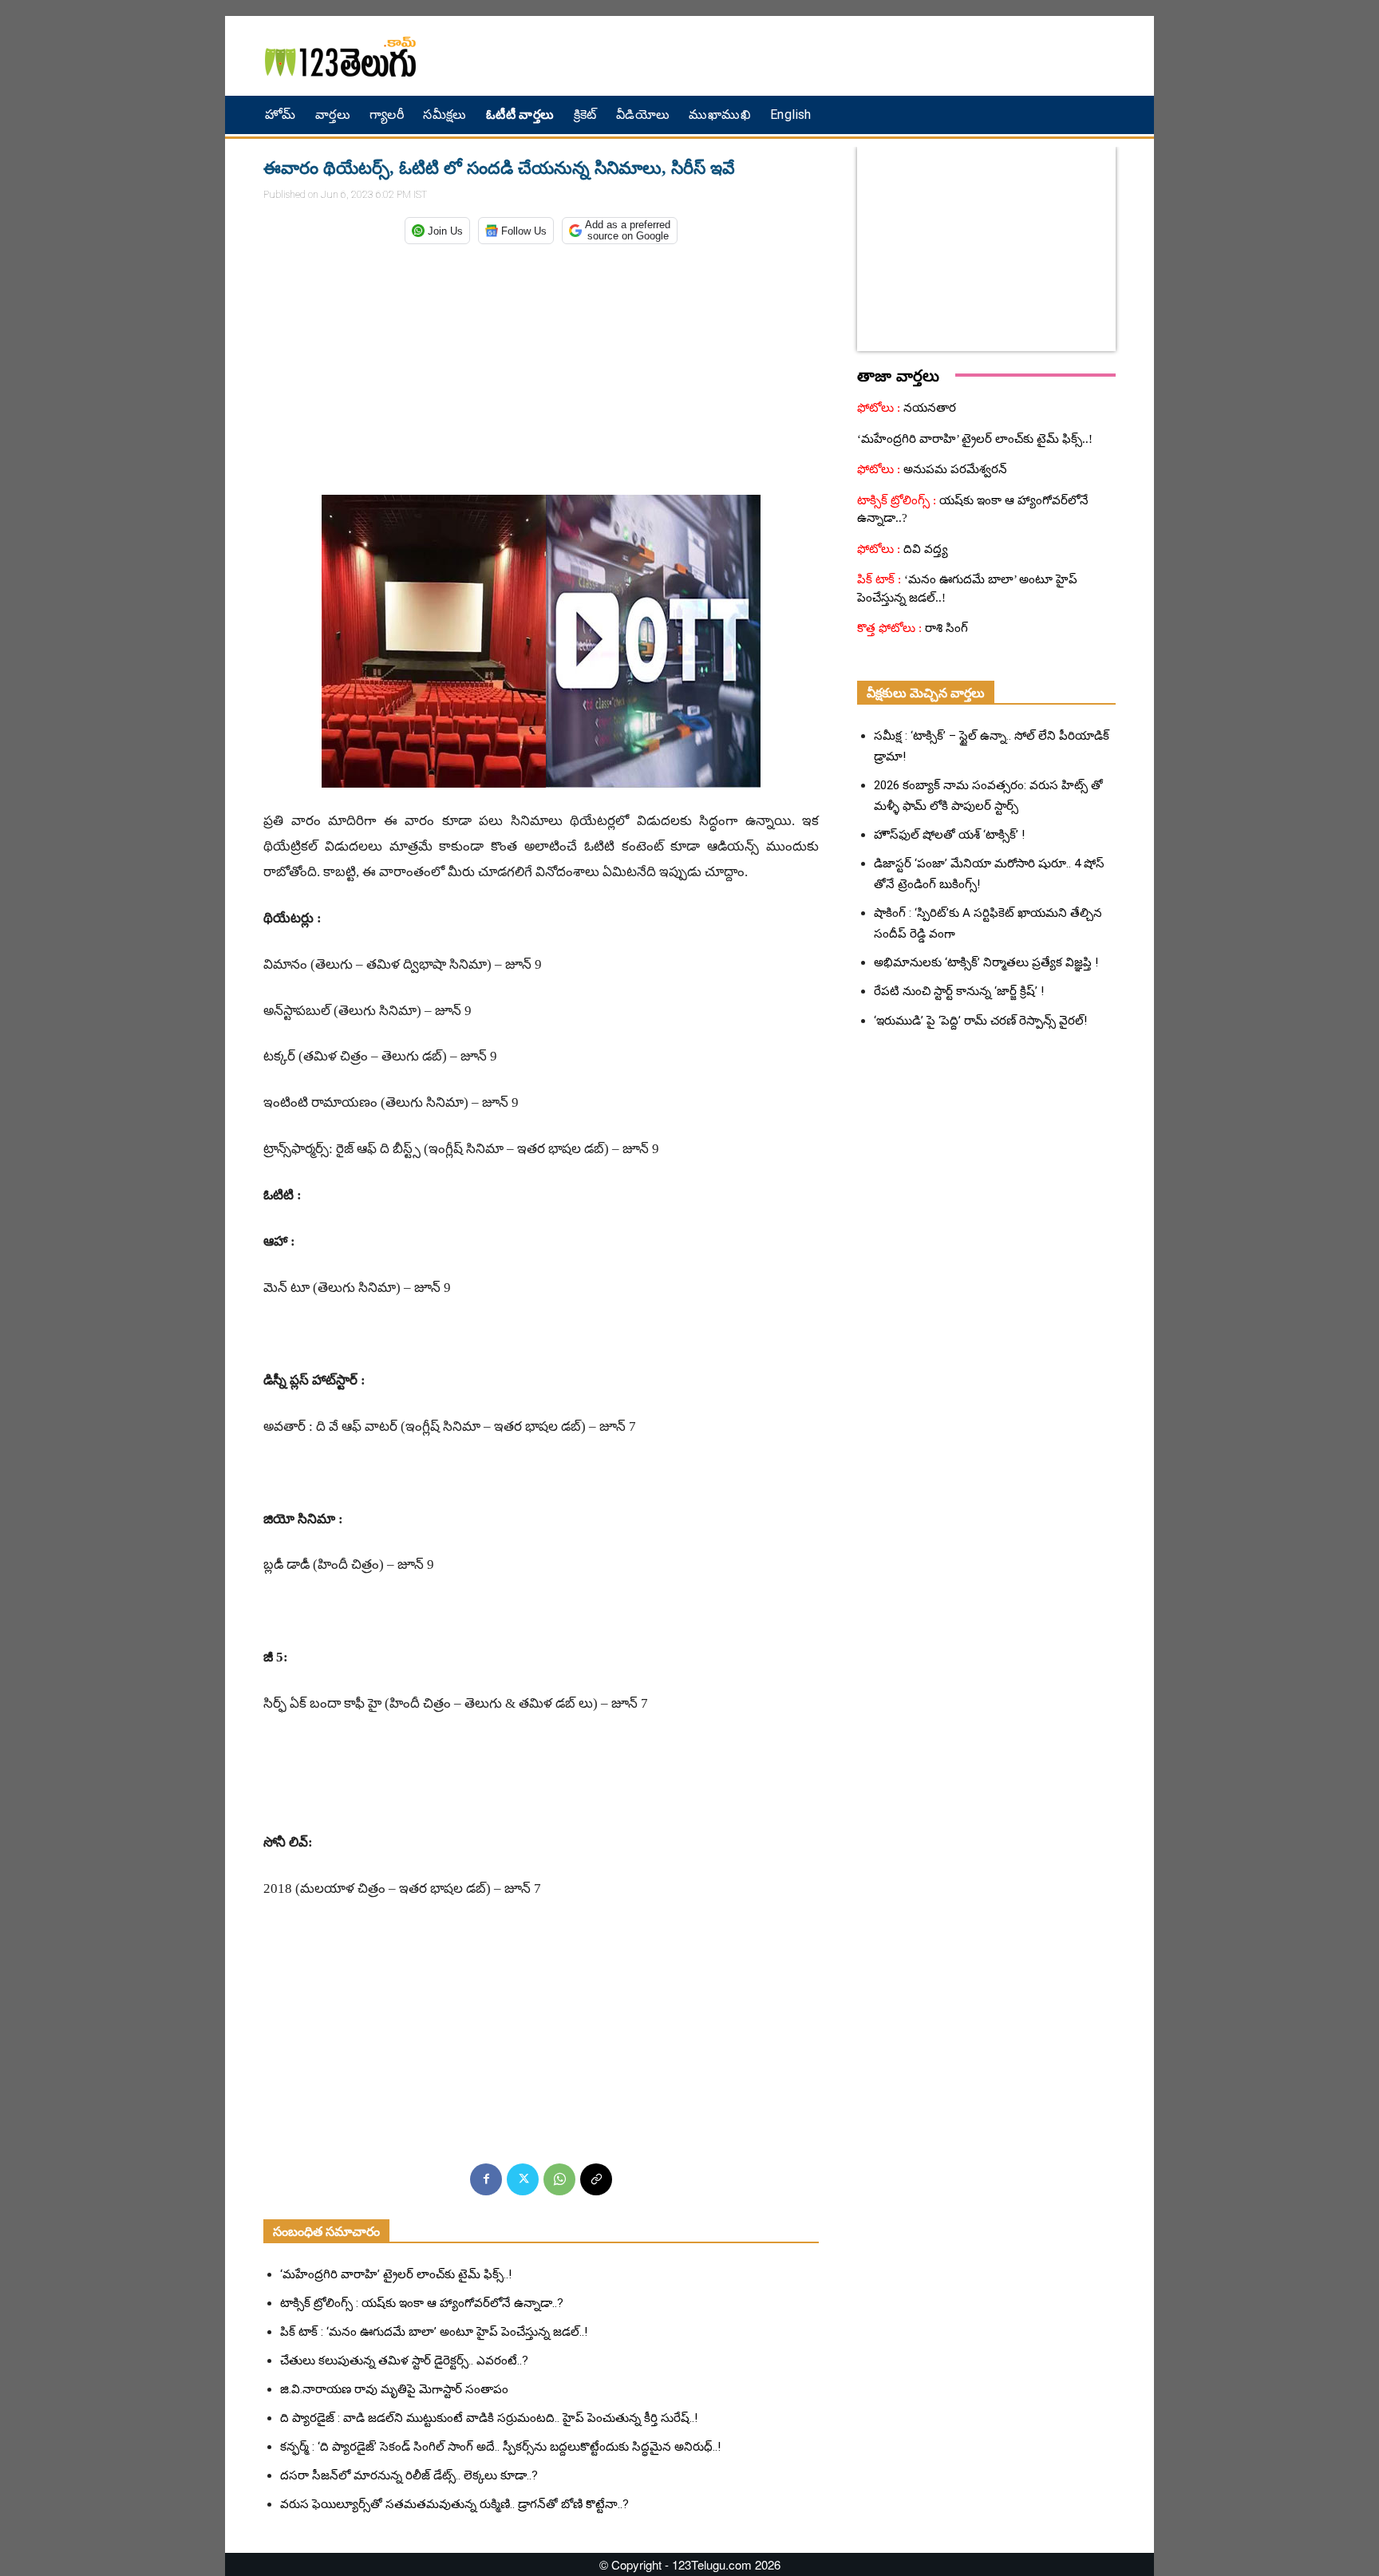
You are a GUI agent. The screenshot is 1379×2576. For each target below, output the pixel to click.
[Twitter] (523, 2179)
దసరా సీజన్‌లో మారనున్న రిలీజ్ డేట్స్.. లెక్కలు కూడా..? (409, 2475)
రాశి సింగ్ (945, 628)
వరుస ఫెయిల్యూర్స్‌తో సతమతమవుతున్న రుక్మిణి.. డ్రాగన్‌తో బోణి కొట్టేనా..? (454, 2504)
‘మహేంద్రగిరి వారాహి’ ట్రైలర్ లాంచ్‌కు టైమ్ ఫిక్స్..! (396, 2274)
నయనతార (928, 408)
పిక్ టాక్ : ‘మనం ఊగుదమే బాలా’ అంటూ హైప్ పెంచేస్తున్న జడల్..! (434, 2332)
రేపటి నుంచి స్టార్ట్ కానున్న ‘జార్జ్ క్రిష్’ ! (959, 991)
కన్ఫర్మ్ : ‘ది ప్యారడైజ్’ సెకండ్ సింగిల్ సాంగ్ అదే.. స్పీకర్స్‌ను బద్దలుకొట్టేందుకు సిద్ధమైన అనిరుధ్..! (500, 2447)
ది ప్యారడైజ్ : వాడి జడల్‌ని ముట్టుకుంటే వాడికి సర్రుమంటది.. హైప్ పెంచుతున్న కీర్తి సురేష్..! (489, 2418)
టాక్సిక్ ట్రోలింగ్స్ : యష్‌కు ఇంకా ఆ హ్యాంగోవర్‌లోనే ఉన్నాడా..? (422, 2303)
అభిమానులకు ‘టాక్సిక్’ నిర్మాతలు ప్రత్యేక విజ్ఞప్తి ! (986, 962)
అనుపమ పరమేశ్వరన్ (954, 469)
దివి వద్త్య (924, 549)
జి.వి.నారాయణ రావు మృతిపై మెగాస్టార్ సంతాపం (394, 2389)
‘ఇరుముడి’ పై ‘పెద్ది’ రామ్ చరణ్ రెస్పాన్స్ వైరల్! (980, 1021)
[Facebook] (486, 2179)
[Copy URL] (596, 2179)
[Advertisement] (861, 56)
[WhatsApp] (559, 2179)
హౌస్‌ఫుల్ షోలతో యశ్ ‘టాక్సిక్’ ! (949, 835)
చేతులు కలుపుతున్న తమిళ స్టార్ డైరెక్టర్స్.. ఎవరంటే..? (404, 2361)
